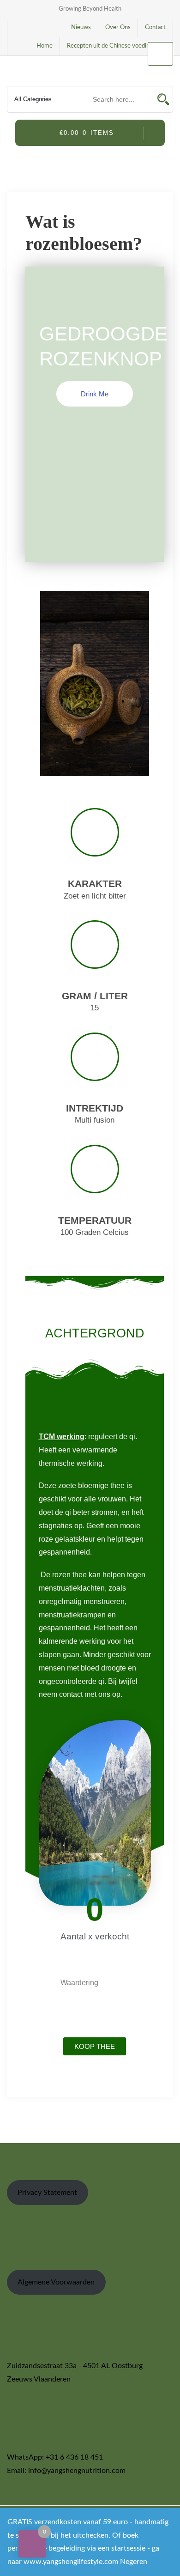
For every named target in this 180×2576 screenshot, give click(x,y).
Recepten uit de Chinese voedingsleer (116, 46)
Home (45, 46)
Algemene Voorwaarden (56, 2282)
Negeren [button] (134, 2562)
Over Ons (118, 27)
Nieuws (81, 27)
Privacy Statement (47, 2193)
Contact (155, 27)
